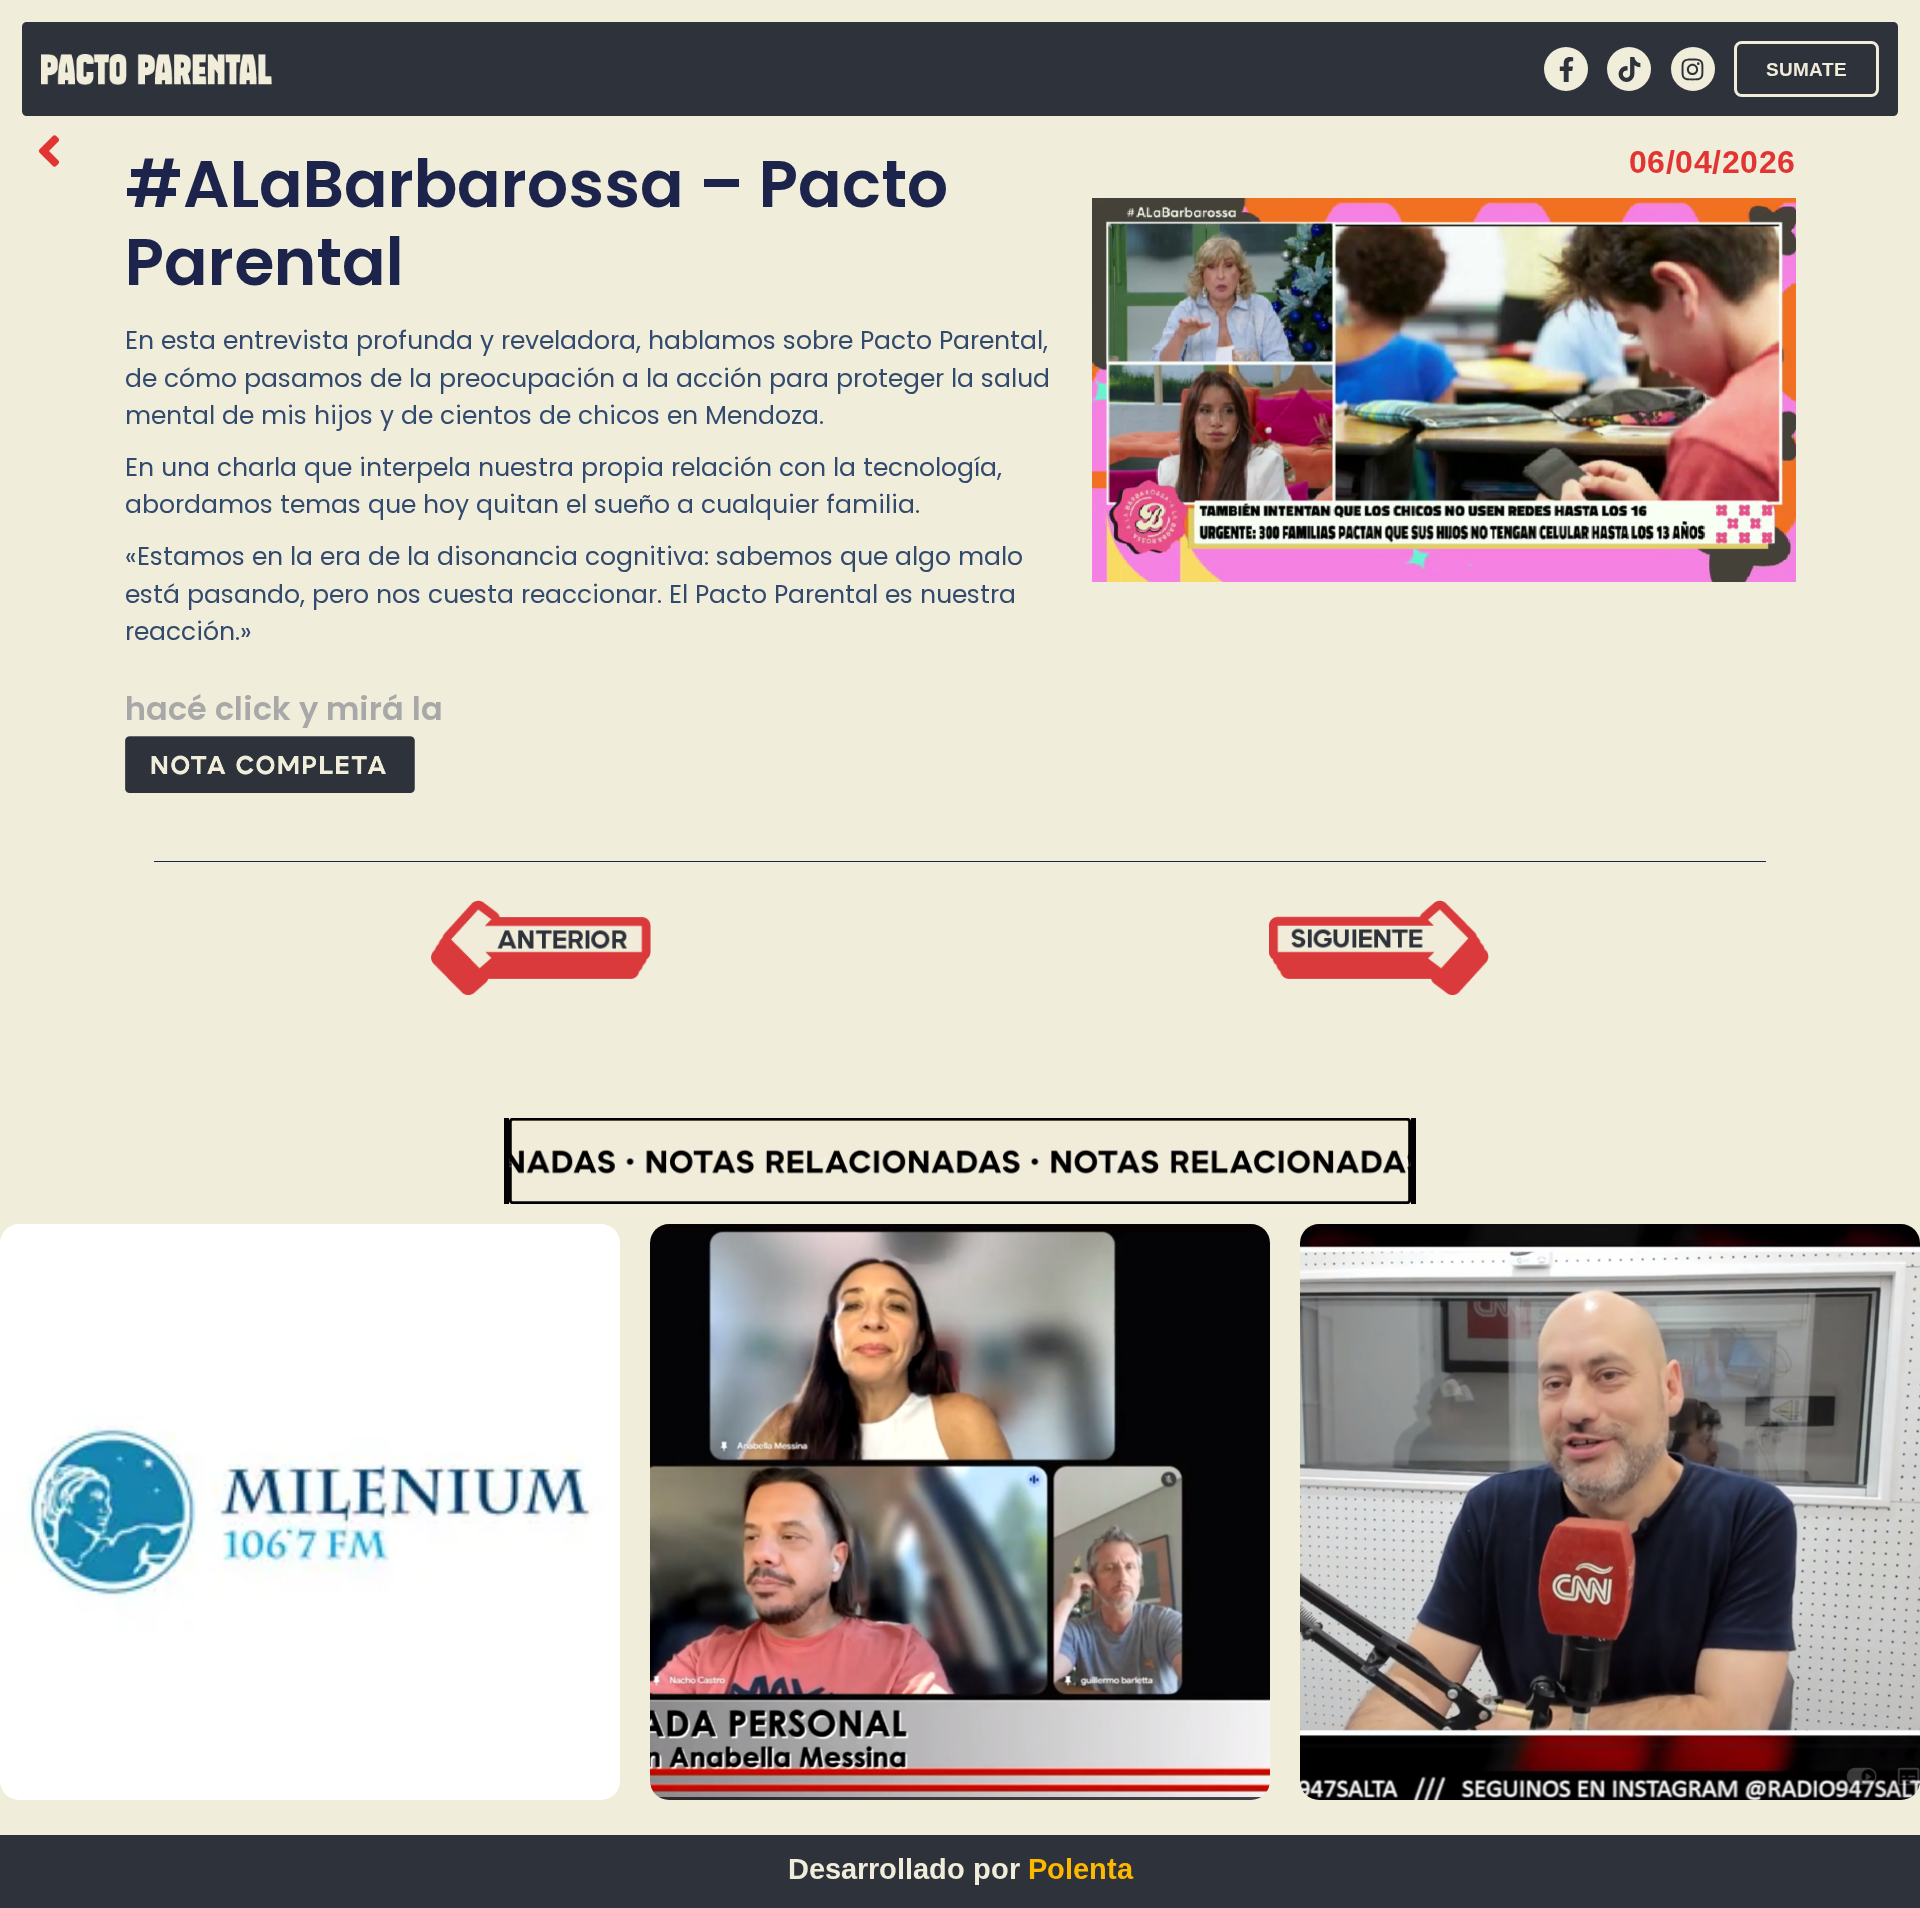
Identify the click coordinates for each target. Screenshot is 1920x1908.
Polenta (1080, 1869)
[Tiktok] (1629, 69)
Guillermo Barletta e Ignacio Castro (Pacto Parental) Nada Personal (942, 1698)
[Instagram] (1693, 69)
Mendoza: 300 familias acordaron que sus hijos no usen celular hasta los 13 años (292, 1684)
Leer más (478, 1773)
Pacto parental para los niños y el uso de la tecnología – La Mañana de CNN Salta (1592, 1684)
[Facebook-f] (1566, 69)
